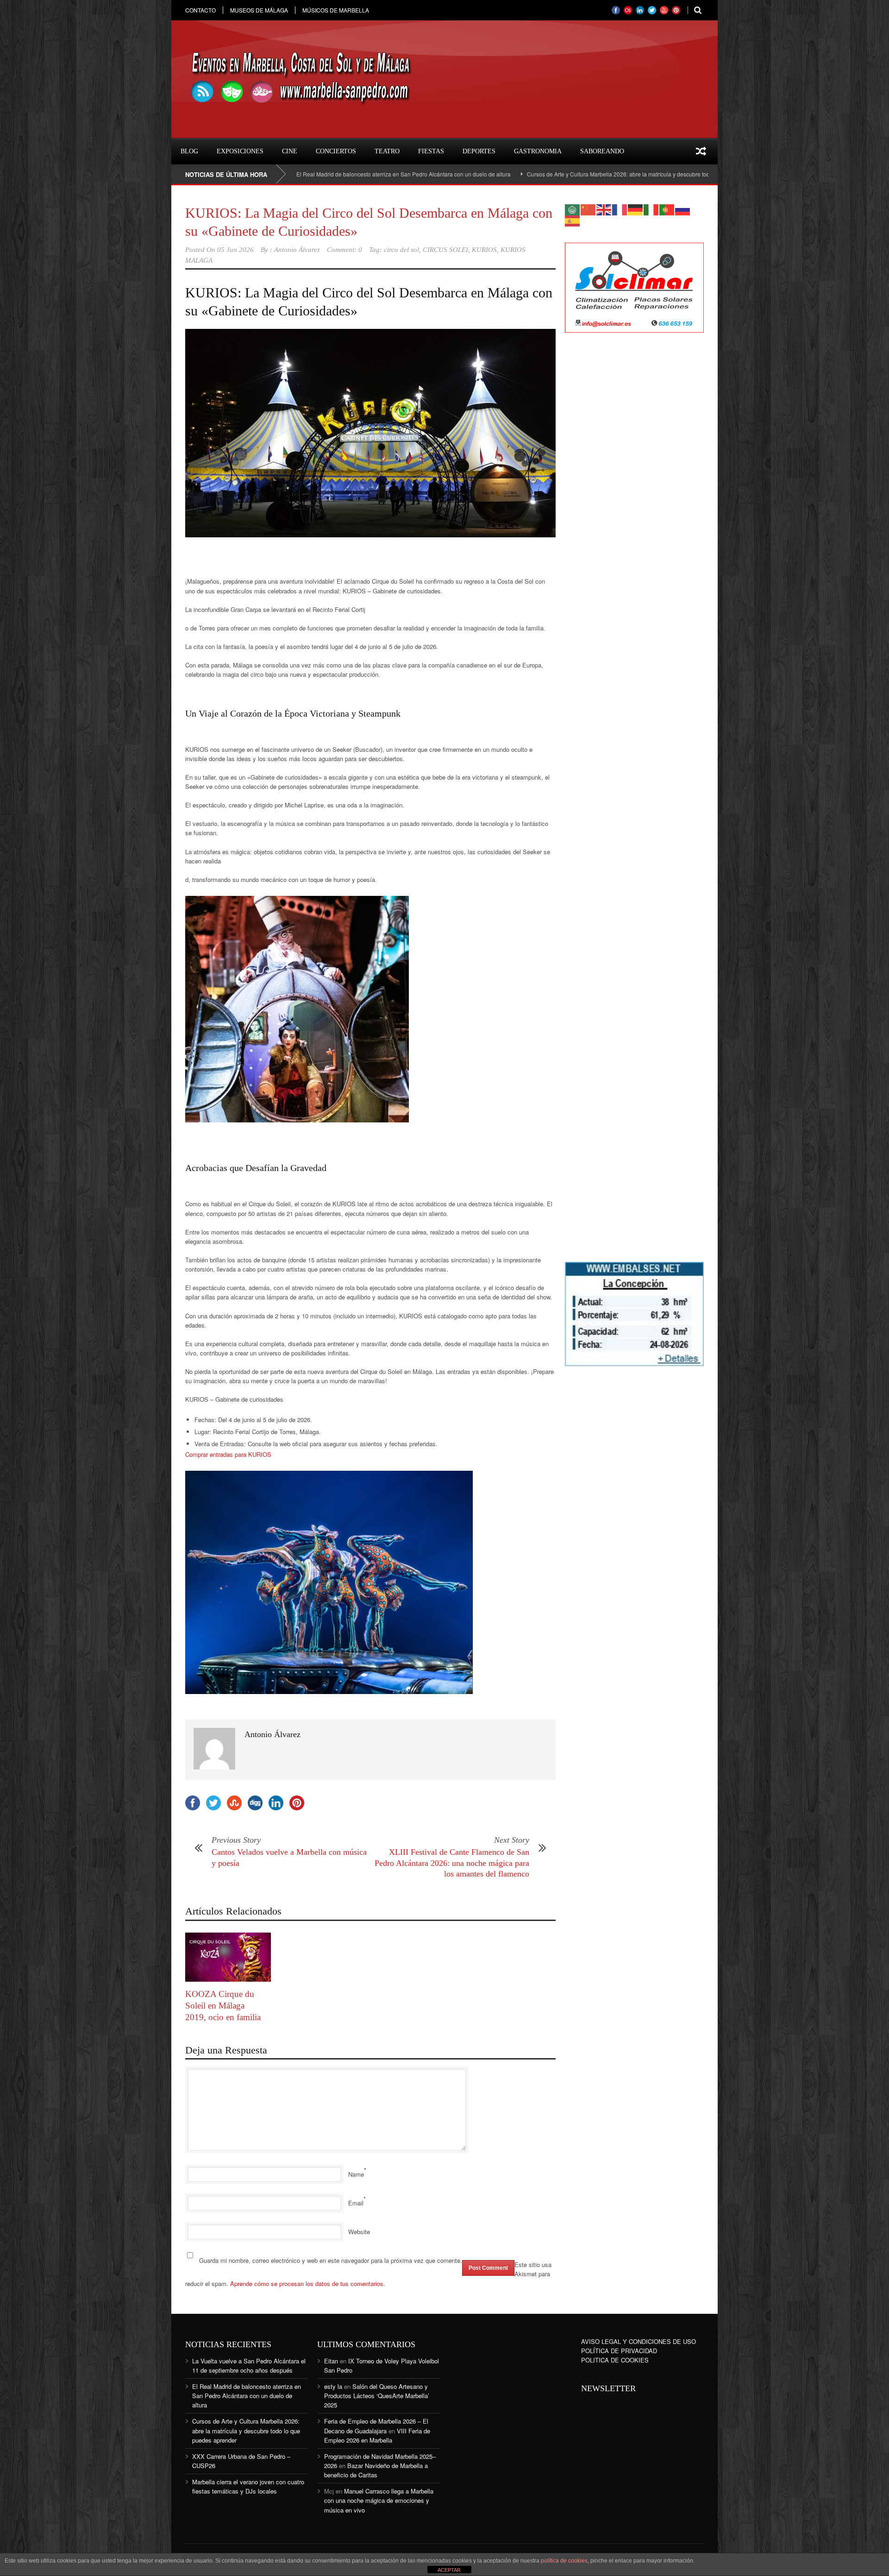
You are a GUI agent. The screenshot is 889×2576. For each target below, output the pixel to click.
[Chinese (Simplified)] (588, 209)
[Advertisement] (634, 490)
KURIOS (484, 250)
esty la (333, 2386)
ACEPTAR (449, 2570)
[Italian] (651, 209)
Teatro (387, 151)
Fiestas (431, 151)
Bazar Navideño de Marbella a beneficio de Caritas (376, 2470)
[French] (620, 209)
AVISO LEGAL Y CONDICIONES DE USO (639, 2341)
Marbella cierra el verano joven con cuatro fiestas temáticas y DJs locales (248, 2486)
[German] (636, 209)
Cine (290, 151)
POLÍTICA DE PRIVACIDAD (619, 2351)
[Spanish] (573, 220)
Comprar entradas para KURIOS (228, 1454)
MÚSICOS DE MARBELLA (336, 10)
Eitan (331, 2361)
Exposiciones (240, 151)
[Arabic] (573, 209)
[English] (604, 209)
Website (359, 2232)
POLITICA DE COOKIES (615, 2360)
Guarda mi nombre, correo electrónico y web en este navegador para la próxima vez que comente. (331, 2260)
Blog (189, 151)
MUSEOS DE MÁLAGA (259, 10)
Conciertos (336, 151)
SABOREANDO (602, 151)
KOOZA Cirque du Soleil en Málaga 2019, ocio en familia (223, 2005)
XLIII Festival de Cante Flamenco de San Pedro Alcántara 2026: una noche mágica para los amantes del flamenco (452, 1863)
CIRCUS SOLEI (445, 250)
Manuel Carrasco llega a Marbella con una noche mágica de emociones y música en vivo (379, 2500)
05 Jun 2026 (235, 250)
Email (356, 2203)
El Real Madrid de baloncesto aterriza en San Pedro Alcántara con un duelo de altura (247, 2396)
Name (356, 2174)
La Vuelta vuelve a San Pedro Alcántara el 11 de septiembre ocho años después (249, 2365)
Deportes (479, 151)
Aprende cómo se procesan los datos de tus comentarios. (308, 2283)
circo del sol (401, 250)
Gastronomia (538, 151)
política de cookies (564, 2561)
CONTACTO (200, 10)
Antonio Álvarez (297, 250)
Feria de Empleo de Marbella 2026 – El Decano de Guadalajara (376, 2426)
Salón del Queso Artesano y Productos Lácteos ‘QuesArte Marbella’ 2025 (377, 2396)
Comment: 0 (344, 250)
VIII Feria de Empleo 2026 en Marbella (377, 2435)
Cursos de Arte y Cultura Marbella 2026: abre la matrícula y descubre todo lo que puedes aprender (529, 174)
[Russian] (683, 209)
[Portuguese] (667, 209)
